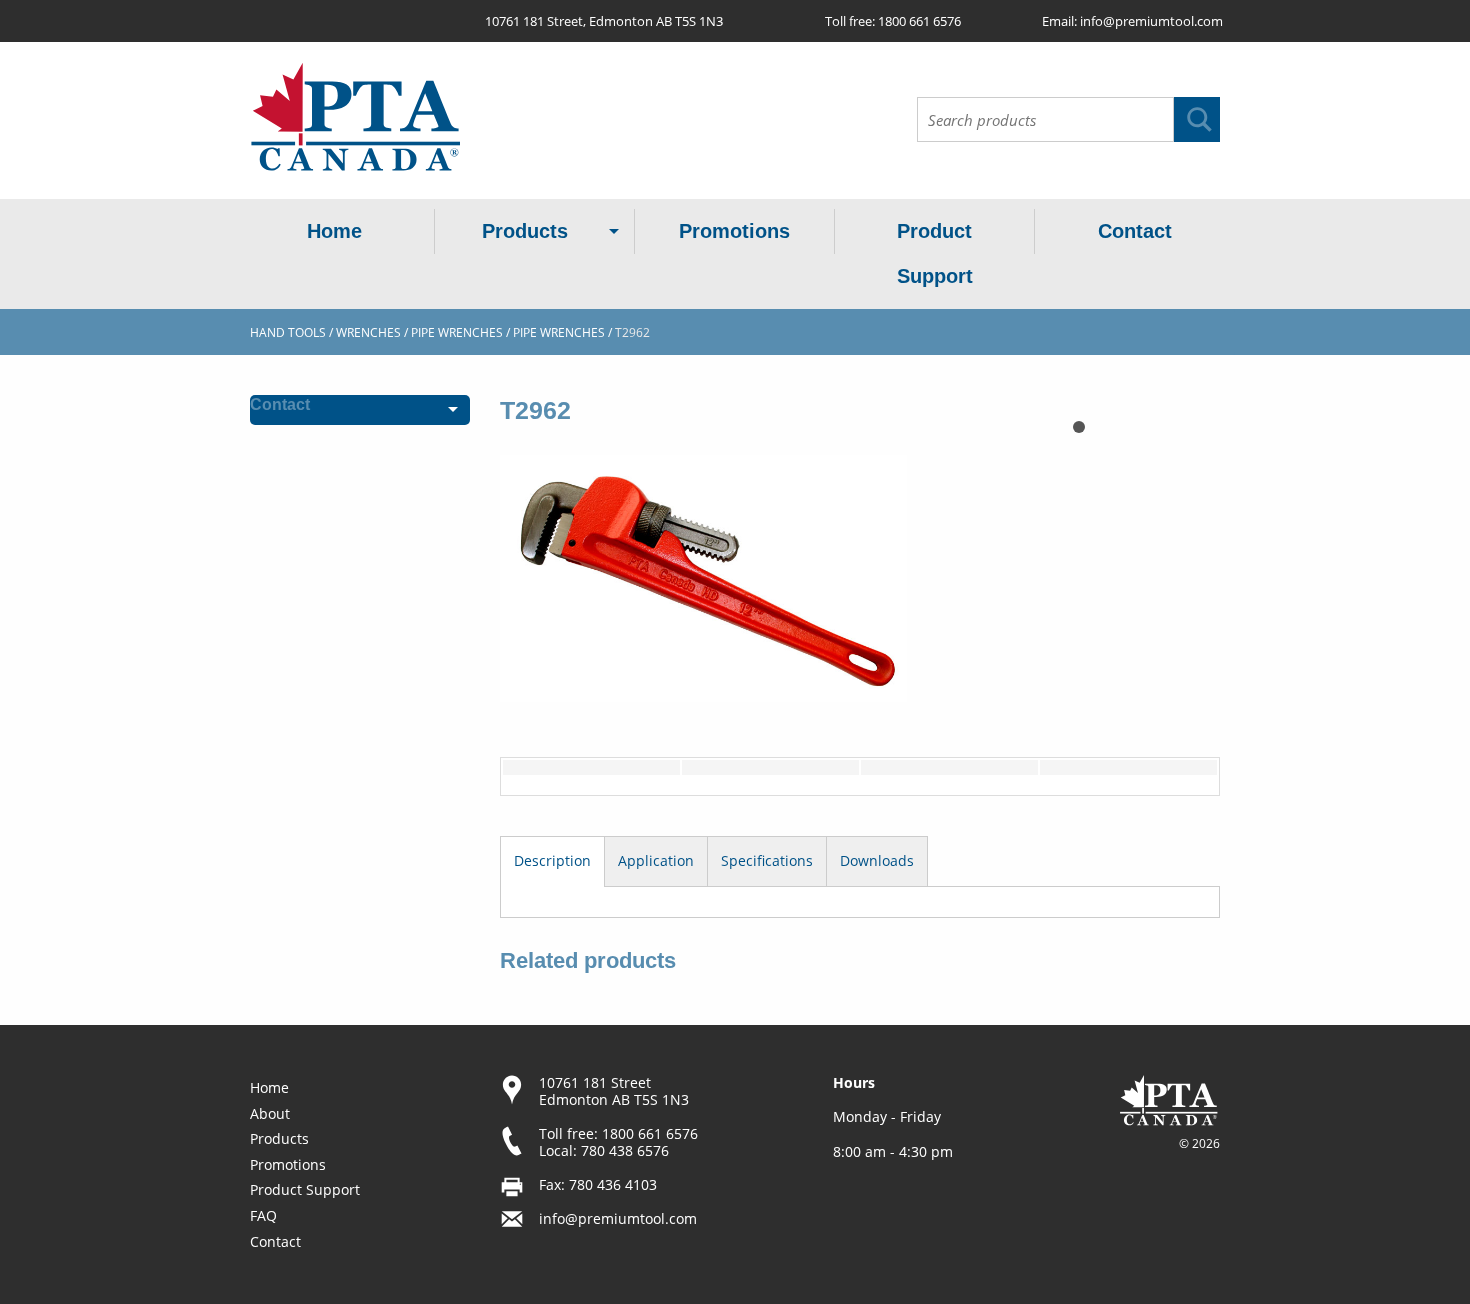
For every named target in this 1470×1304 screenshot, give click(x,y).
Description (552, 860)
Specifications (767, 860)
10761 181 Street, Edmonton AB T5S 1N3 (604, 21)
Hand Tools (288, 332)
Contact (1135, 231)
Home (334, 231)
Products (525, 231)
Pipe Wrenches (559, 332)
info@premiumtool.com (1151, 21)
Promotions (734, 231)
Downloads (877, 860)
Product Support (935, 253)
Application (656, 860)
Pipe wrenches (457, 332)
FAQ (263, 1215)
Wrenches (368, 332)
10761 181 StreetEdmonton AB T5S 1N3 (614, 1091)
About (270, 1113)
